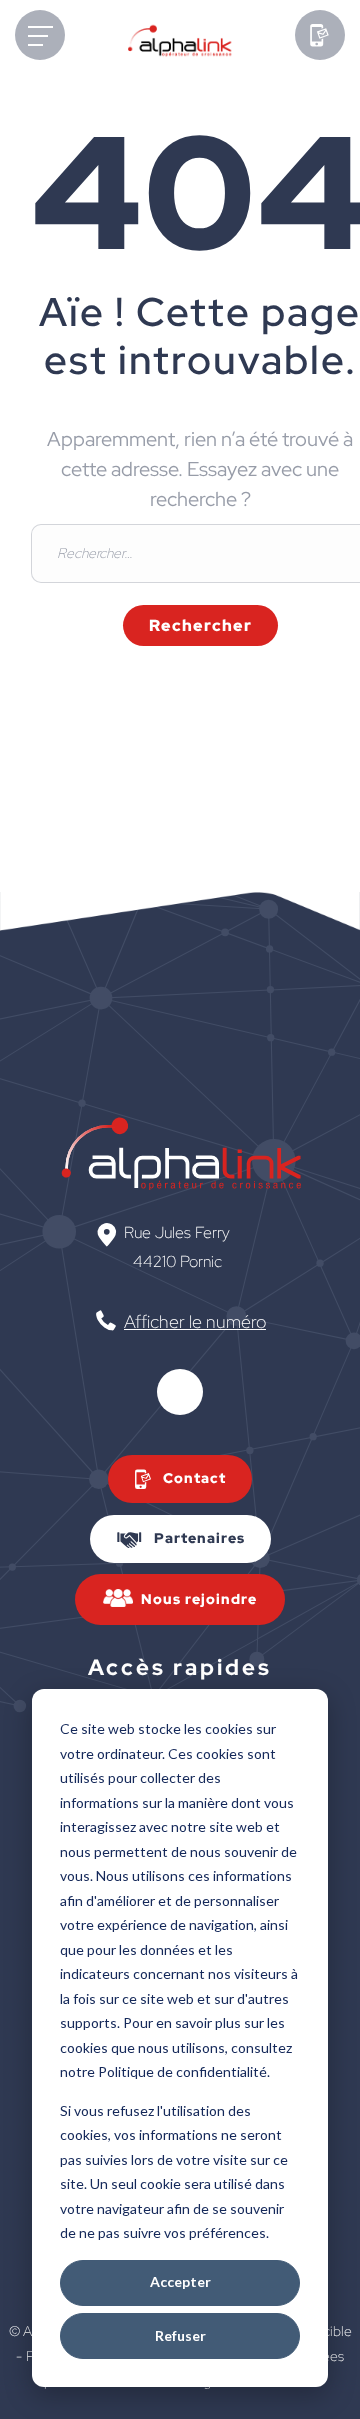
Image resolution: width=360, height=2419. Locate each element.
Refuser (180, 2335)
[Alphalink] (180, 47)
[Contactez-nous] (320, 42)
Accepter (180, 2281)
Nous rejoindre (199, 1599)
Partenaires (199, 1538)
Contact (194, 1478)
